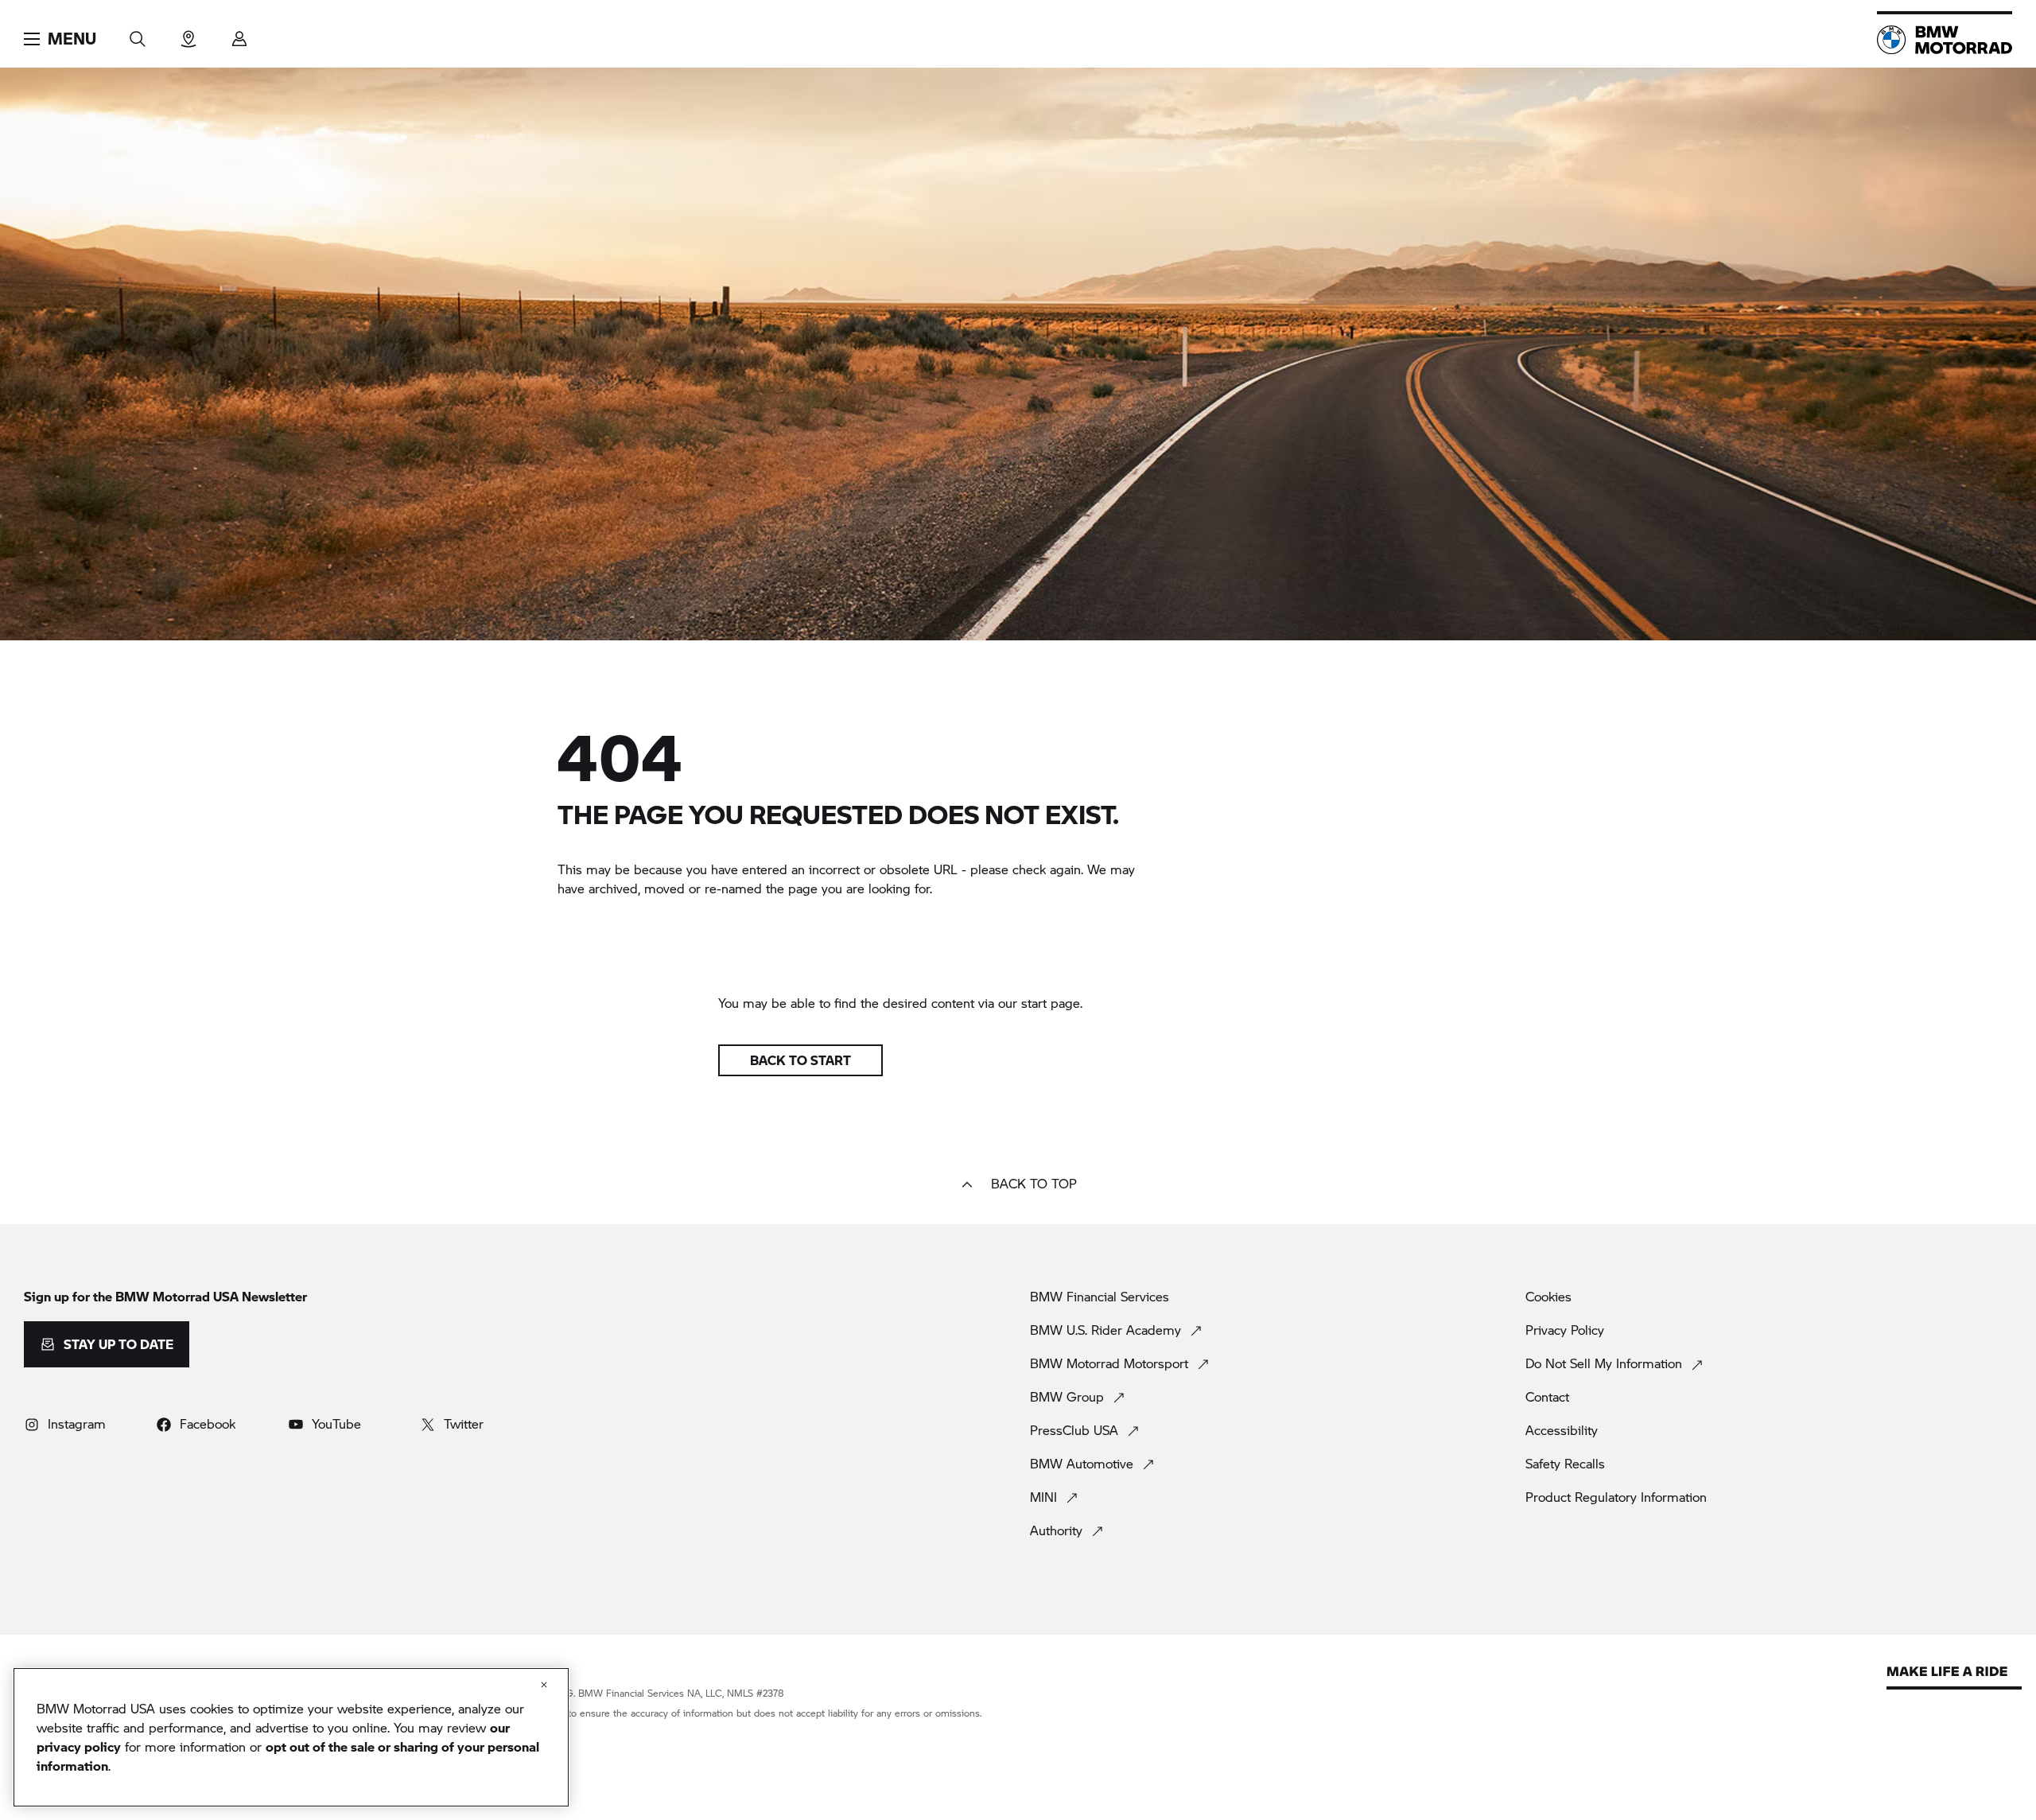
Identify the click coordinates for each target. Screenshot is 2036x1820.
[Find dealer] (188, 34)
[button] (60, 39)
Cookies (1548, 1297)
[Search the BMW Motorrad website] (138, 34)
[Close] (544, 1685)
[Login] (239, 34)
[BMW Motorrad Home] (1945, 40)
